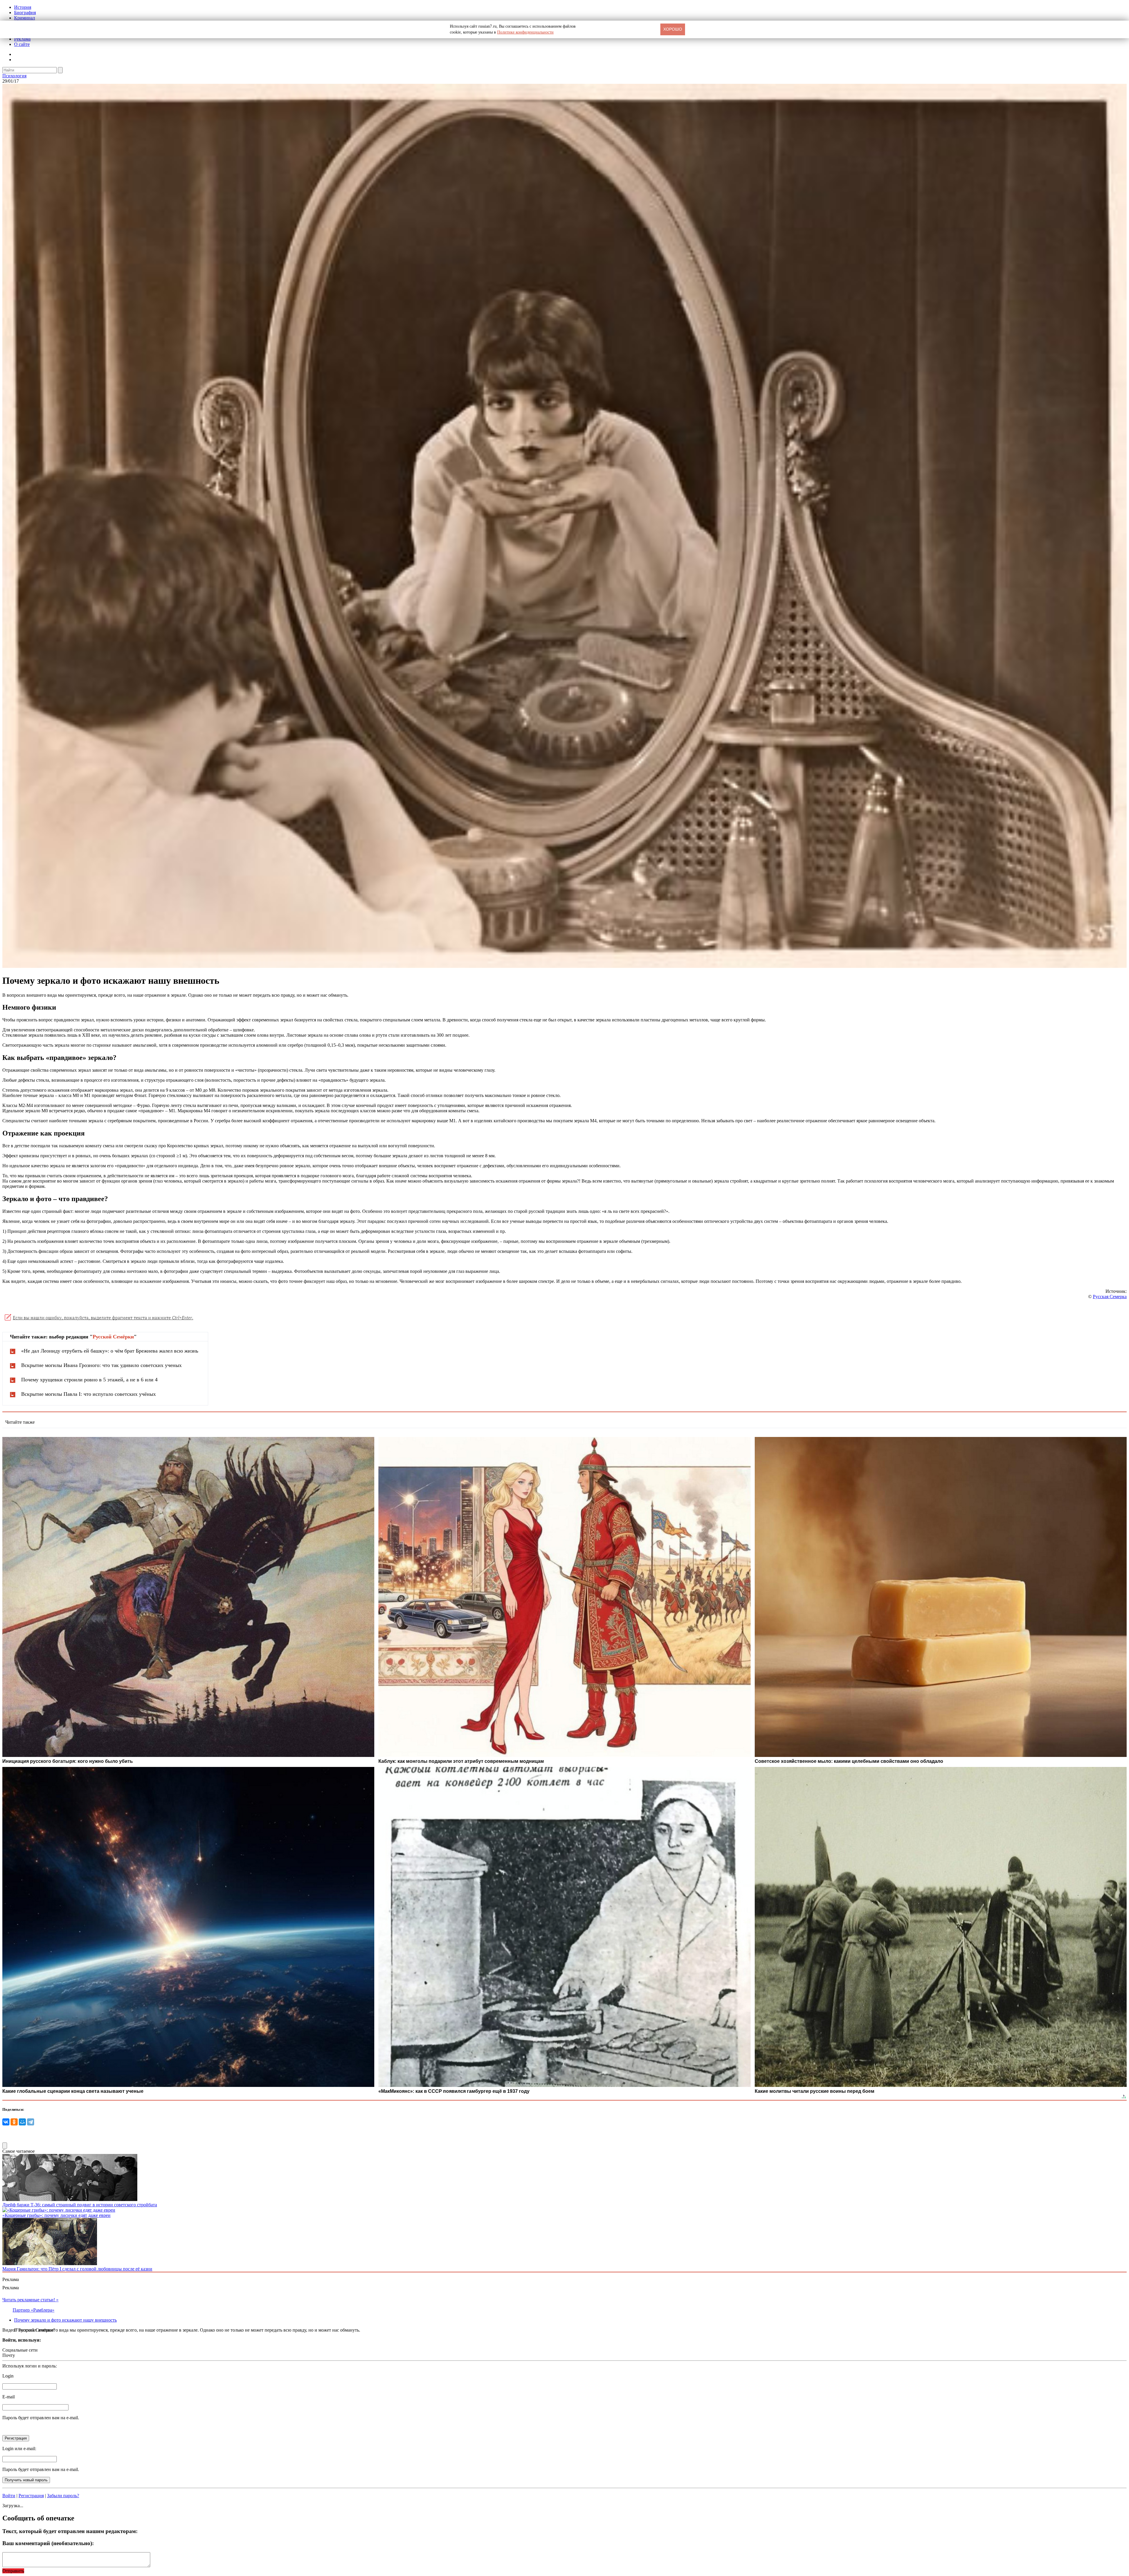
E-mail (9, 2397)
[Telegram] (31, 2122)
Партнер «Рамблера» (34, 2310)
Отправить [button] (13, 2571)
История (23, 7)
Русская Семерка (1110, 1297)
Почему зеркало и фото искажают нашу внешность (65, 2320)
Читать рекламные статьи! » (30, 2300)
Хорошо (673, 29)
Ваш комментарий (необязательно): (48, 2543)
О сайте (22, 44)
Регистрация (31, 2496)
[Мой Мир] (22, 2122)
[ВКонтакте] (6, 2122)
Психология (14, 76)
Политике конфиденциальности (525, 32)
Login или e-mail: (19, 2449)
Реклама (22, 39)
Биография (25, 12)
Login (8, 2376)
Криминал (25, 18)
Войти (9, 2496)
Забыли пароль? (63, 2496)
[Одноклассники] (14, 2122)
